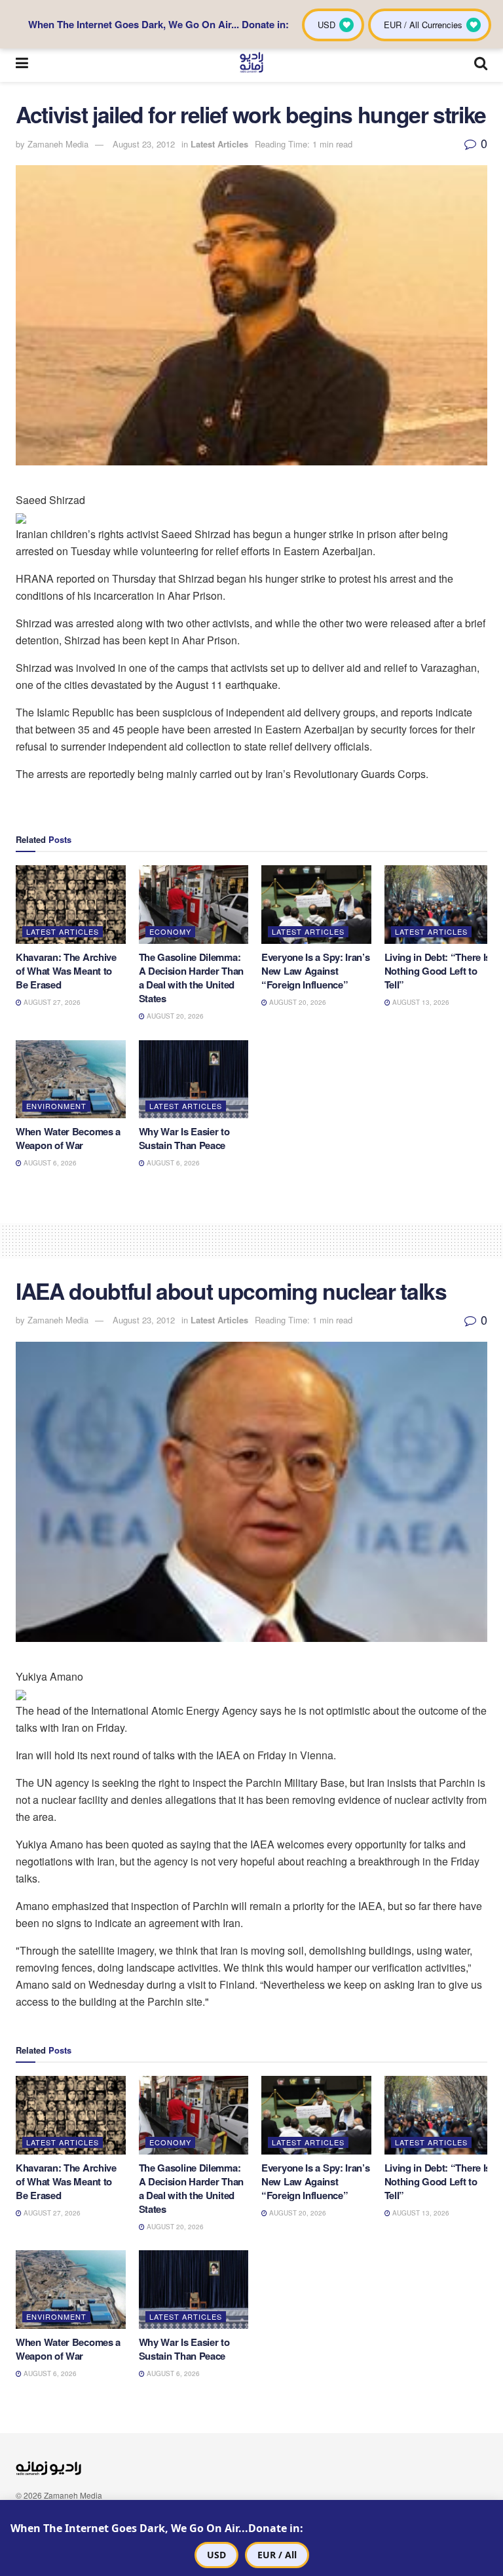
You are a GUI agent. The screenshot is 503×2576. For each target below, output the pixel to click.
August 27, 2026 (51, 1002)
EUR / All (277, 2555)
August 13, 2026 (420, 1002)
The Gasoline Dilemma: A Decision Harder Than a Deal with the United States (191, 978)
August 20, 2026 (174, 1016)
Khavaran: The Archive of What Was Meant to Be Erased (66, 971)
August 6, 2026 (49, 1163)
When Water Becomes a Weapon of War (68, 1138)
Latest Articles (219, 144)
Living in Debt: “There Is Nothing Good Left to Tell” (438, 971)
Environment (56, 1106)
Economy (170, 931)
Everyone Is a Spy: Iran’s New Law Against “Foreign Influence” (316, 971)
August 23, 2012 (144, 144)
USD (216, 2555)
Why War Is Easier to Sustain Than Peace (184, 1138)
